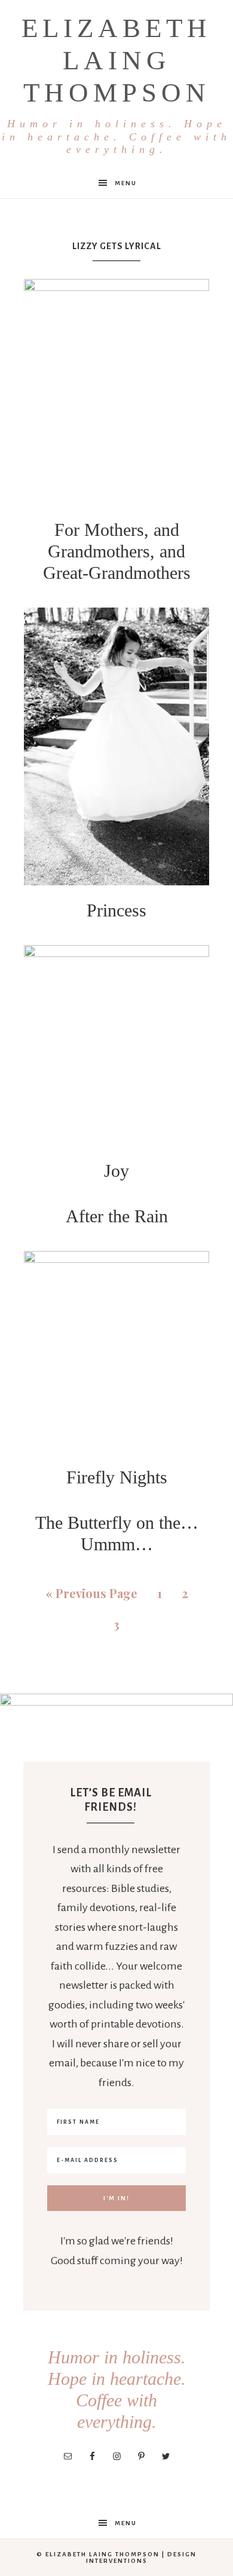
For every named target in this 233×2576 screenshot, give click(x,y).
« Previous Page (91, 1593)
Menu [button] (126, 183)
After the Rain (117, 1216)
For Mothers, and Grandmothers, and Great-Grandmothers (117, 551)
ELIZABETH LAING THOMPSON (116, 84)
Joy (116, 1171)
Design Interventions (142, 2557)
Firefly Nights (117, 1477)
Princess (116, 910)
